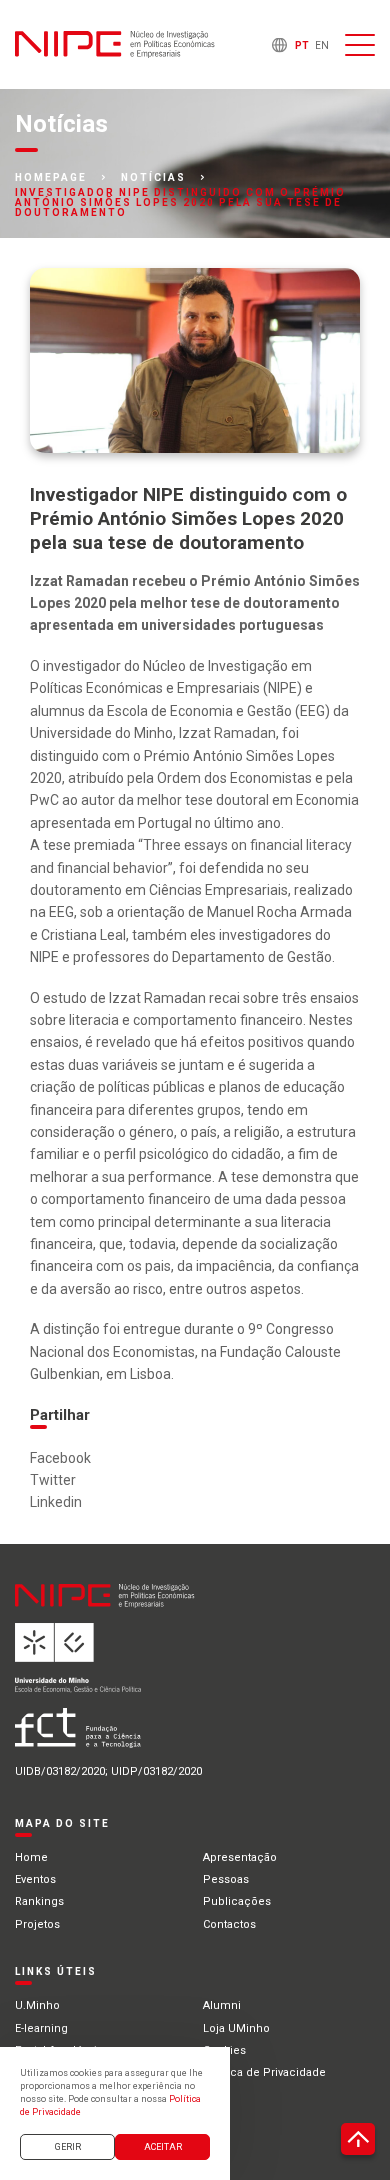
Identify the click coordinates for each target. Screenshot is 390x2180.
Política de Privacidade (264, 2072)
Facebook (60, 1458)
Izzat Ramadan (227, 733)
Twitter (53, 1480)
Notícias (153, 178)
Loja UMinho (236, 2028)
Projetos (37, 1924)
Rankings (39, 1901)
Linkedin (56, 1502)
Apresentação (240, 1857)
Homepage (51, 178)
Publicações (237, 1901)
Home (31, 1857)
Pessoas (226, 1879)
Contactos (229, 1924)
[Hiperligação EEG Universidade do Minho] (141, 1665)
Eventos (35, 1879)
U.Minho (37, 2005)
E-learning (41, 2028)
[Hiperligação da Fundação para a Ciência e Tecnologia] (141, 1735)
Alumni (222, 2005)
